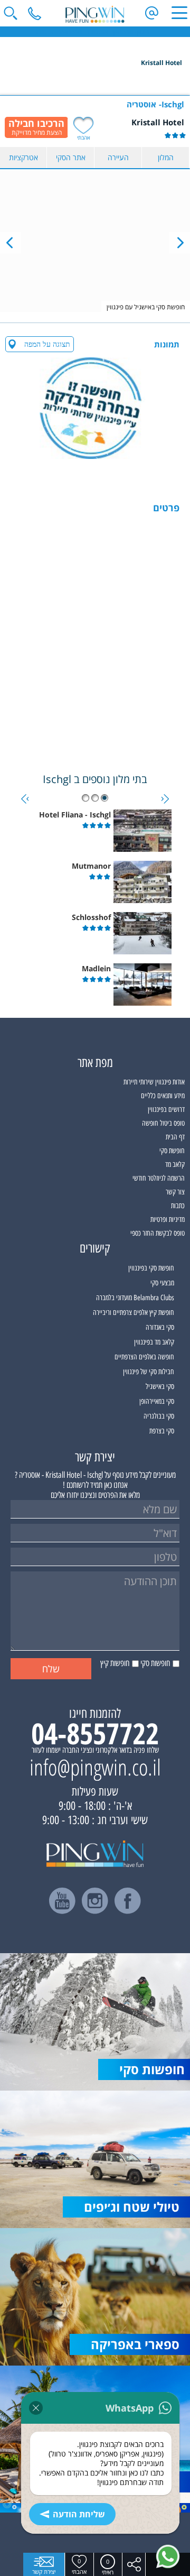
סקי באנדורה (160, 1327)
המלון (166, 157)
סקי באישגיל (160, 1387)
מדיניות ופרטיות (168, 1220)
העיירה (118, 157)
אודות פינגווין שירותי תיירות (154, 1082)
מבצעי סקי (162, 1283)
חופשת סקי (172, 1151)
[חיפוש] (11, 13)
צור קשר (175, 1192)
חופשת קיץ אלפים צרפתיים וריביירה (134, 1313)
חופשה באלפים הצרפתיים (144, 1357)
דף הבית (175, 1137)
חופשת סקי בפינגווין (151, 1268)
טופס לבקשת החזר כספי (158, 1233)
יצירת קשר (44, 2572)
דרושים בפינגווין (166, 1110)
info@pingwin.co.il (95, 1767)
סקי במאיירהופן (157, 1401)
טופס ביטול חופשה (163, 1123)
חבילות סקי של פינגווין (149, 1372)
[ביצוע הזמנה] (36, 127)
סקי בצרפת (162, 1431)
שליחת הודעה (79, 2514)
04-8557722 (95, 1733)
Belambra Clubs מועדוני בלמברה (135, 1298)
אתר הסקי (71, 157)
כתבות (178, 1206)
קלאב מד (175, 1165)
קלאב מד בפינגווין (154, 1342)
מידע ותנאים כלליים (163, 1096)
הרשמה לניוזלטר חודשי (159, 1178)
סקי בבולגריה (159, 1416)
